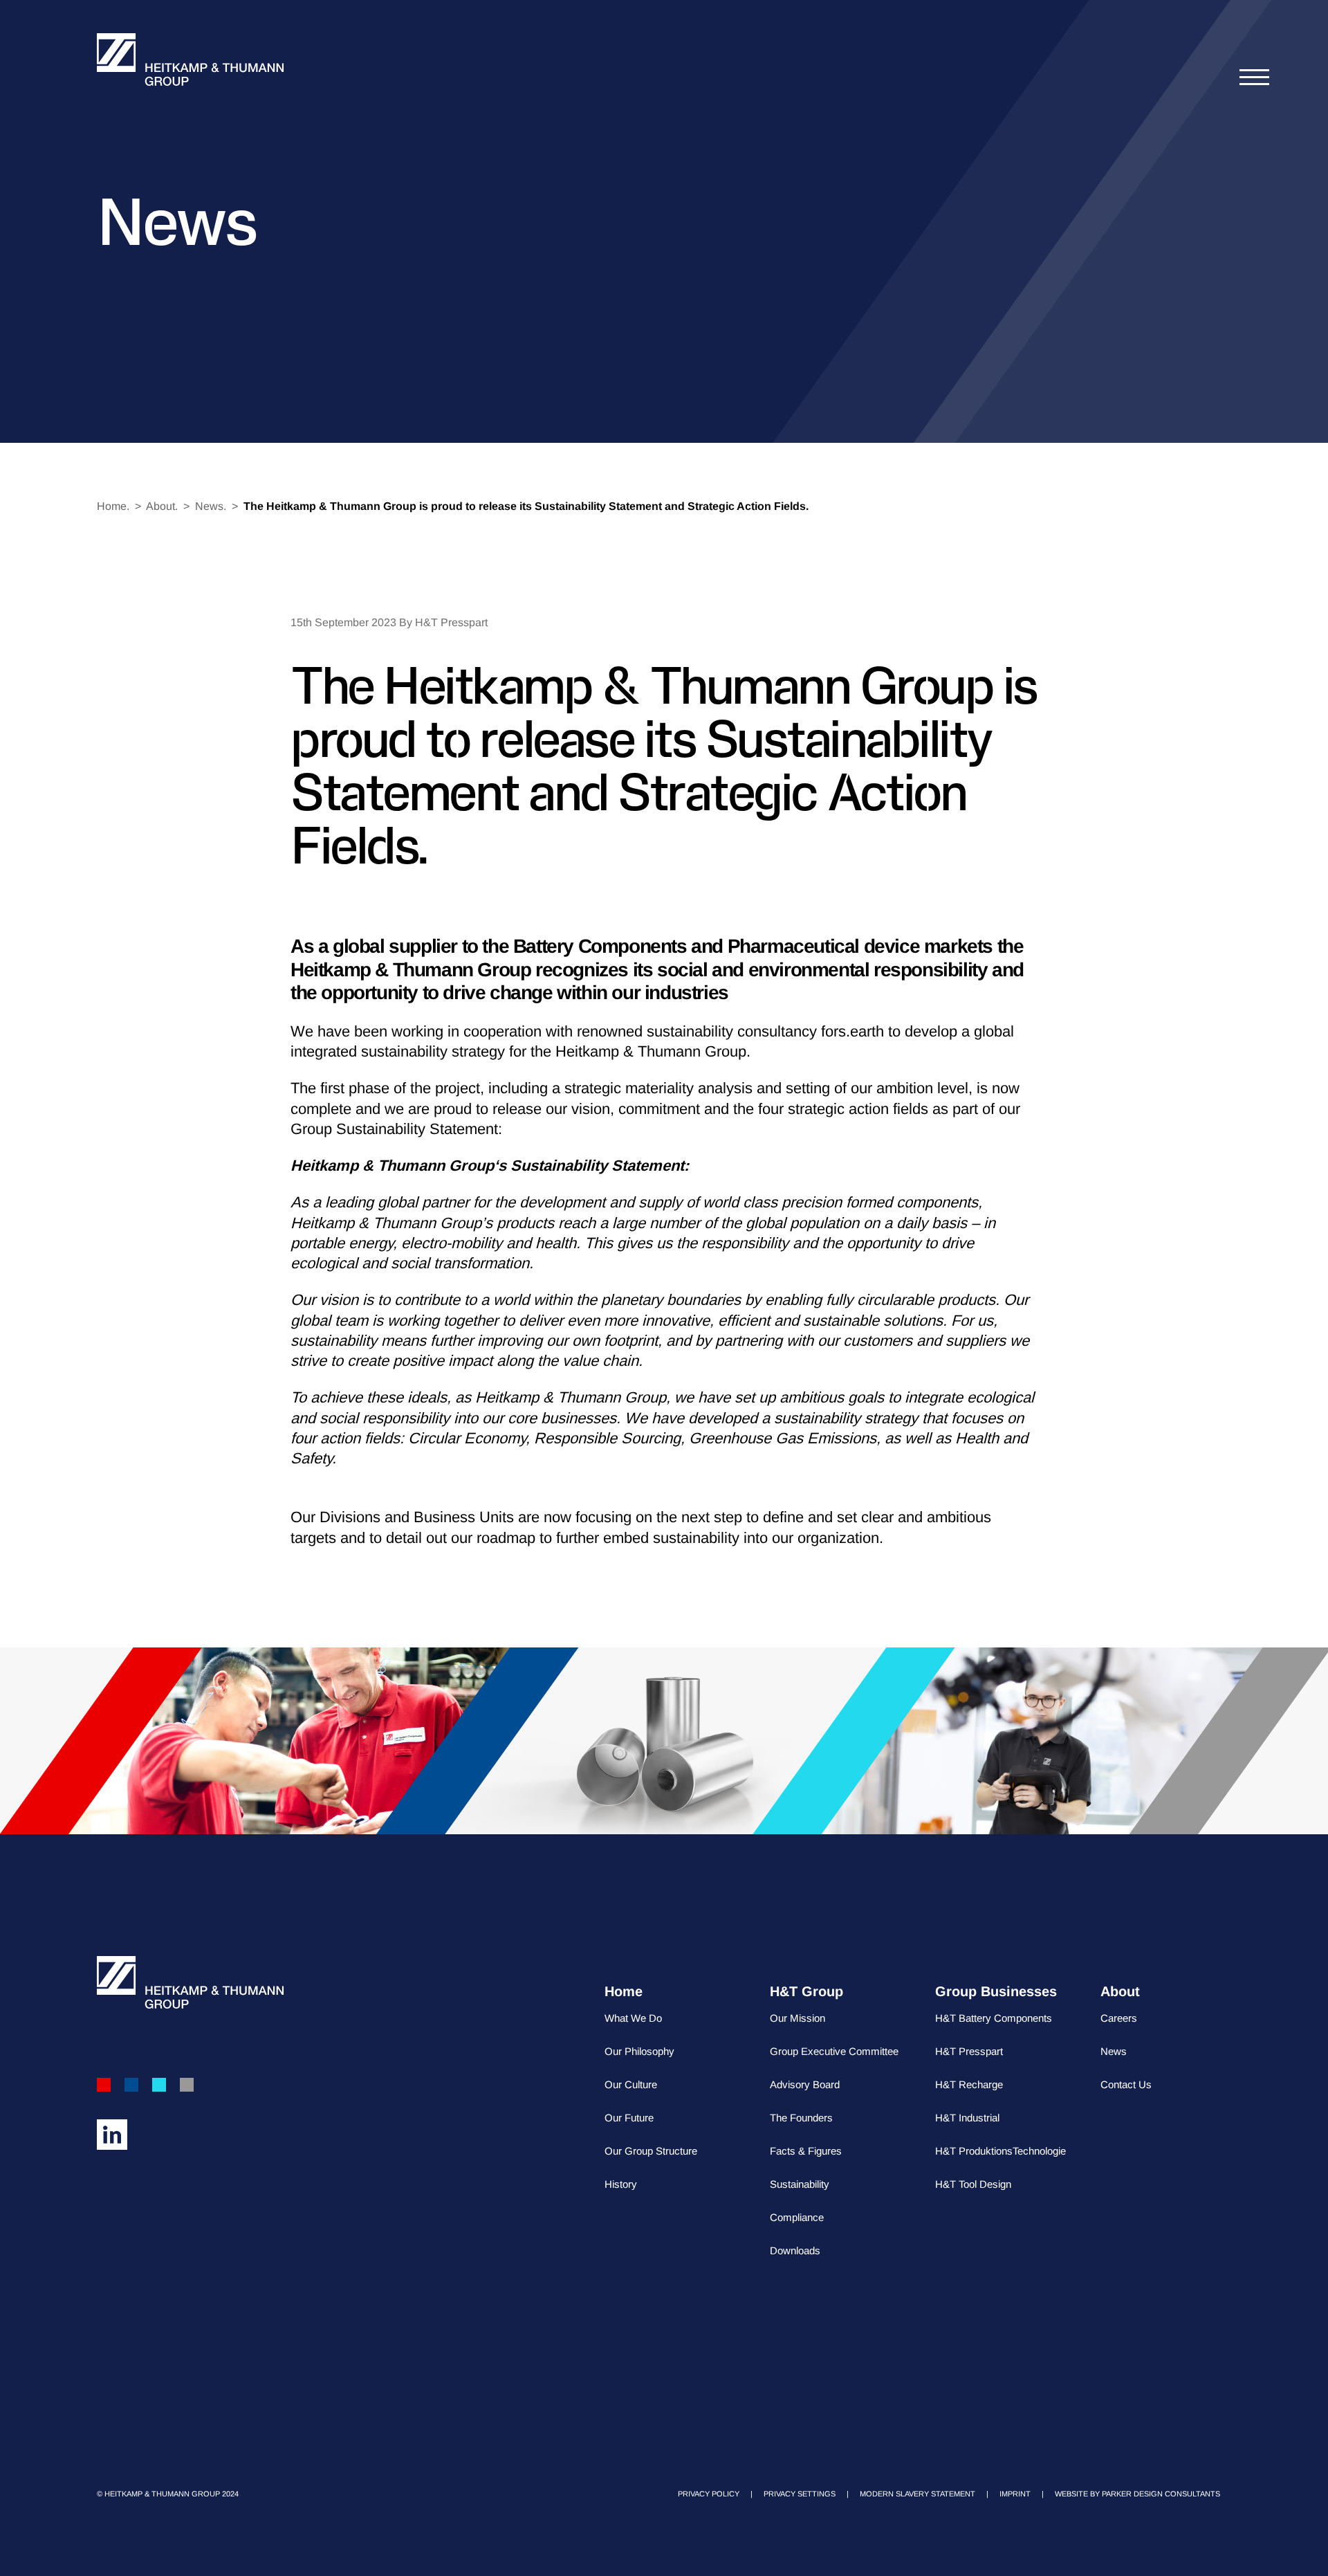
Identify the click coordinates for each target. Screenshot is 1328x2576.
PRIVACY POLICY (709, 2494)
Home (624, 1991)
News (1114, 2051)
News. (211, 506)
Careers (1119, 2018)
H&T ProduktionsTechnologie (1000, 2151)
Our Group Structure (651, 2151)
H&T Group (806, 1991)
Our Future (629, 2118)
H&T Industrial (967, 2118)
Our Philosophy (639, 2051)
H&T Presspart (969, 2051)
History (621, 2184)
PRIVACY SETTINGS (800, 2494)
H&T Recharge (969, 2084)
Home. (113, 506)
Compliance (797, 2217)
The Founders (801, 2118)
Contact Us (1126, 2084)
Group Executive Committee (834, 2051)
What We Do (633, 2018)
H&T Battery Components (994, 2018)
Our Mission (797, 2018)
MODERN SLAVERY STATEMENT (917, 2494)
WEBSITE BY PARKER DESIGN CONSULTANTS (1137, 2494)
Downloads (795, 2250)
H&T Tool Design (973, 2184)
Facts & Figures (806, 2151)
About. (162, 506)
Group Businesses (996, 1991)
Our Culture (631, 2084)
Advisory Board (805, 2084)
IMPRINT (1015, 2494)
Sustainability (800, 2184)
